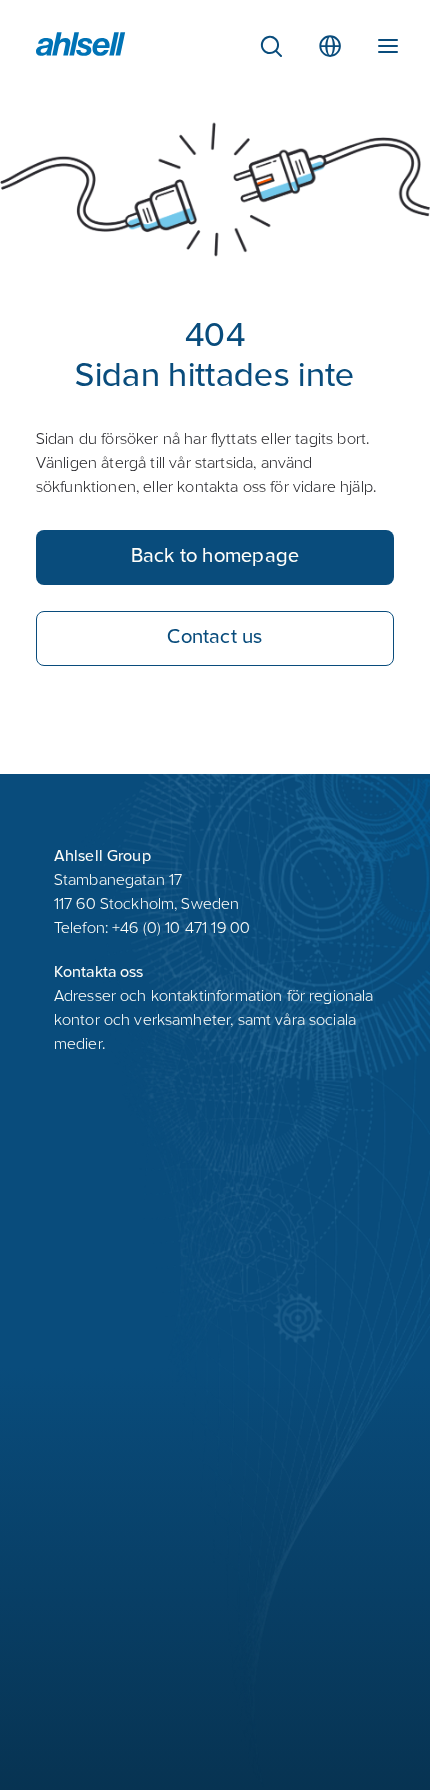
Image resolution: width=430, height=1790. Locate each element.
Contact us (214, 638)
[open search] (271, 46)
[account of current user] (388, 42)
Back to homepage (215, 557)
